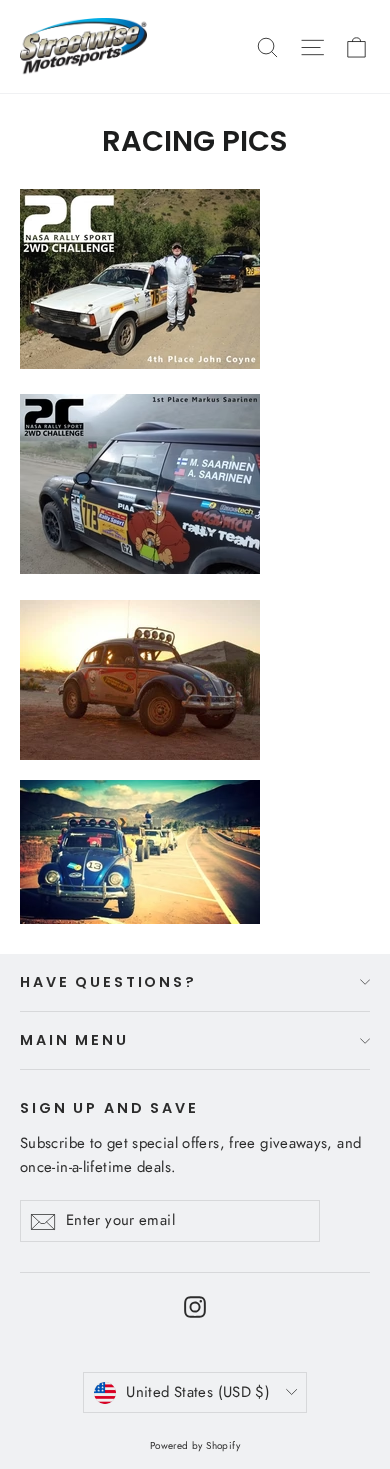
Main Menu (74, 1040)
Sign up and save (109, 1107)
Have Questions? (108, 982)
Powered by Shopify (195, 1445)
